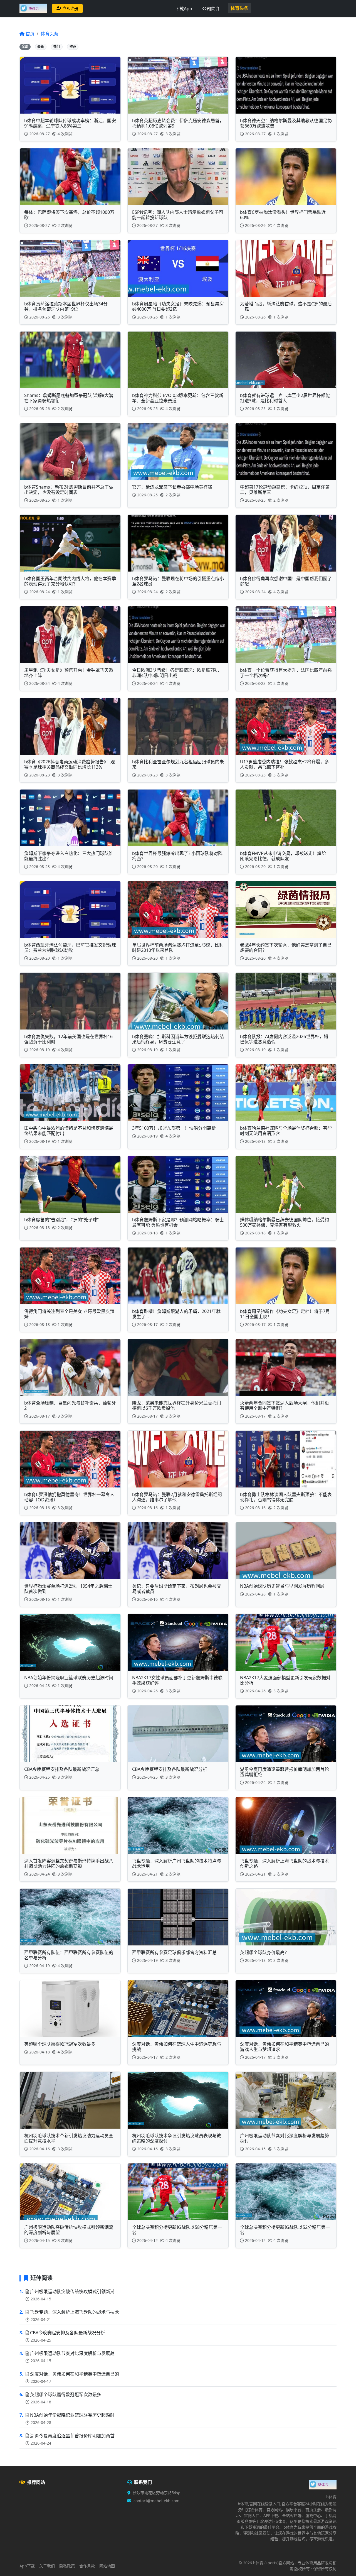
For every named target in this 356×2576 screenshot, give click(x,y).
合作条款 (87, 2566)
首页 (30, 34)
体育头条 (239, 8)
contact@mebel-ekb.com (156, 2501)
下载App (184, 9)
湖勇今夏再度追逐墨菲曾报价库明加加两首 (72, 2436)
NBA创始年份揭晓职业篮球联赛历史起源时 (72, 2415)
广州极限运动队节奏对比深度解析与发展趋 (72, 2353)
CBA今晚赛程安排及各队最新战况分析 (68, 2333)
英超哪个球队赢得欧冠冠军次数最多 (66, 2394)
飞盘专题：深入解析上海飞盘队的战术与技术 (75, 2312)
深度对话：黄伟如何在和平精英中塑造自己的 (75, 2374)
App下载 (27, 2566)
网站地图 (107, 2566)
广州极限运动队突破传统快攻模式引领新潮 (72, 2291)
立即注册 (70, 8)
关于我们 (47, 2566)
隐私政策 (67, 2566)
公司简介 (211, 9)
